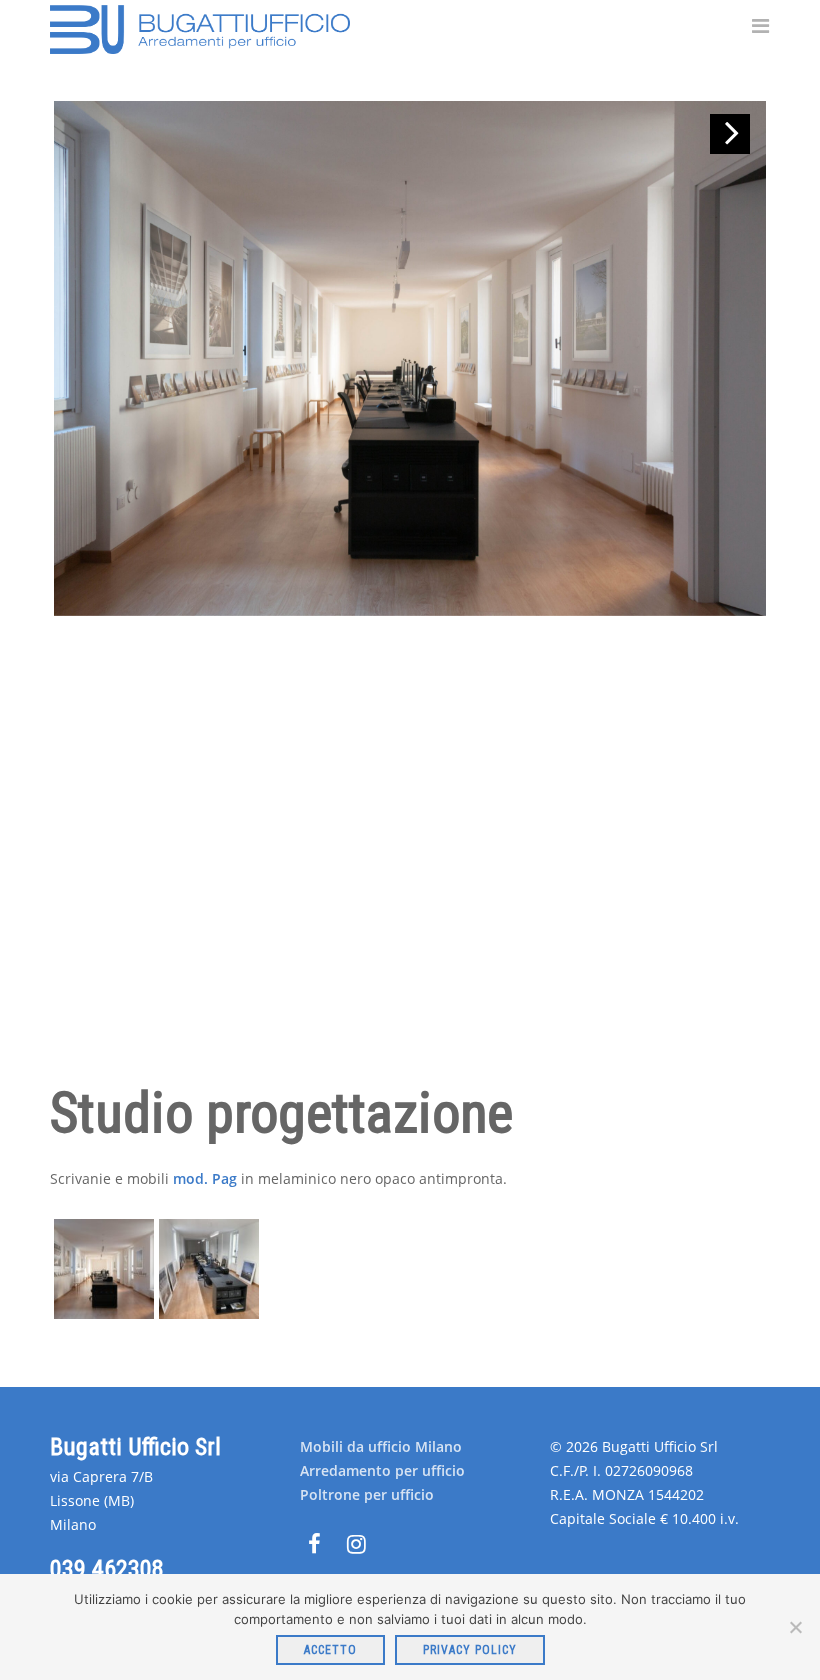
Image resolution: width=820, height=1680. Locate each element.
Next (730, 134)
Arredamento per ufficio (382, 1470)
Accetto (330, 1650)
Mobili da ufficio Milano (381, 1446)
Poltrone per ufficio (367, 1494)
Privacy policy (470, 1650)
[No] (795, 1627)
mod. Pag (205, 1178)
